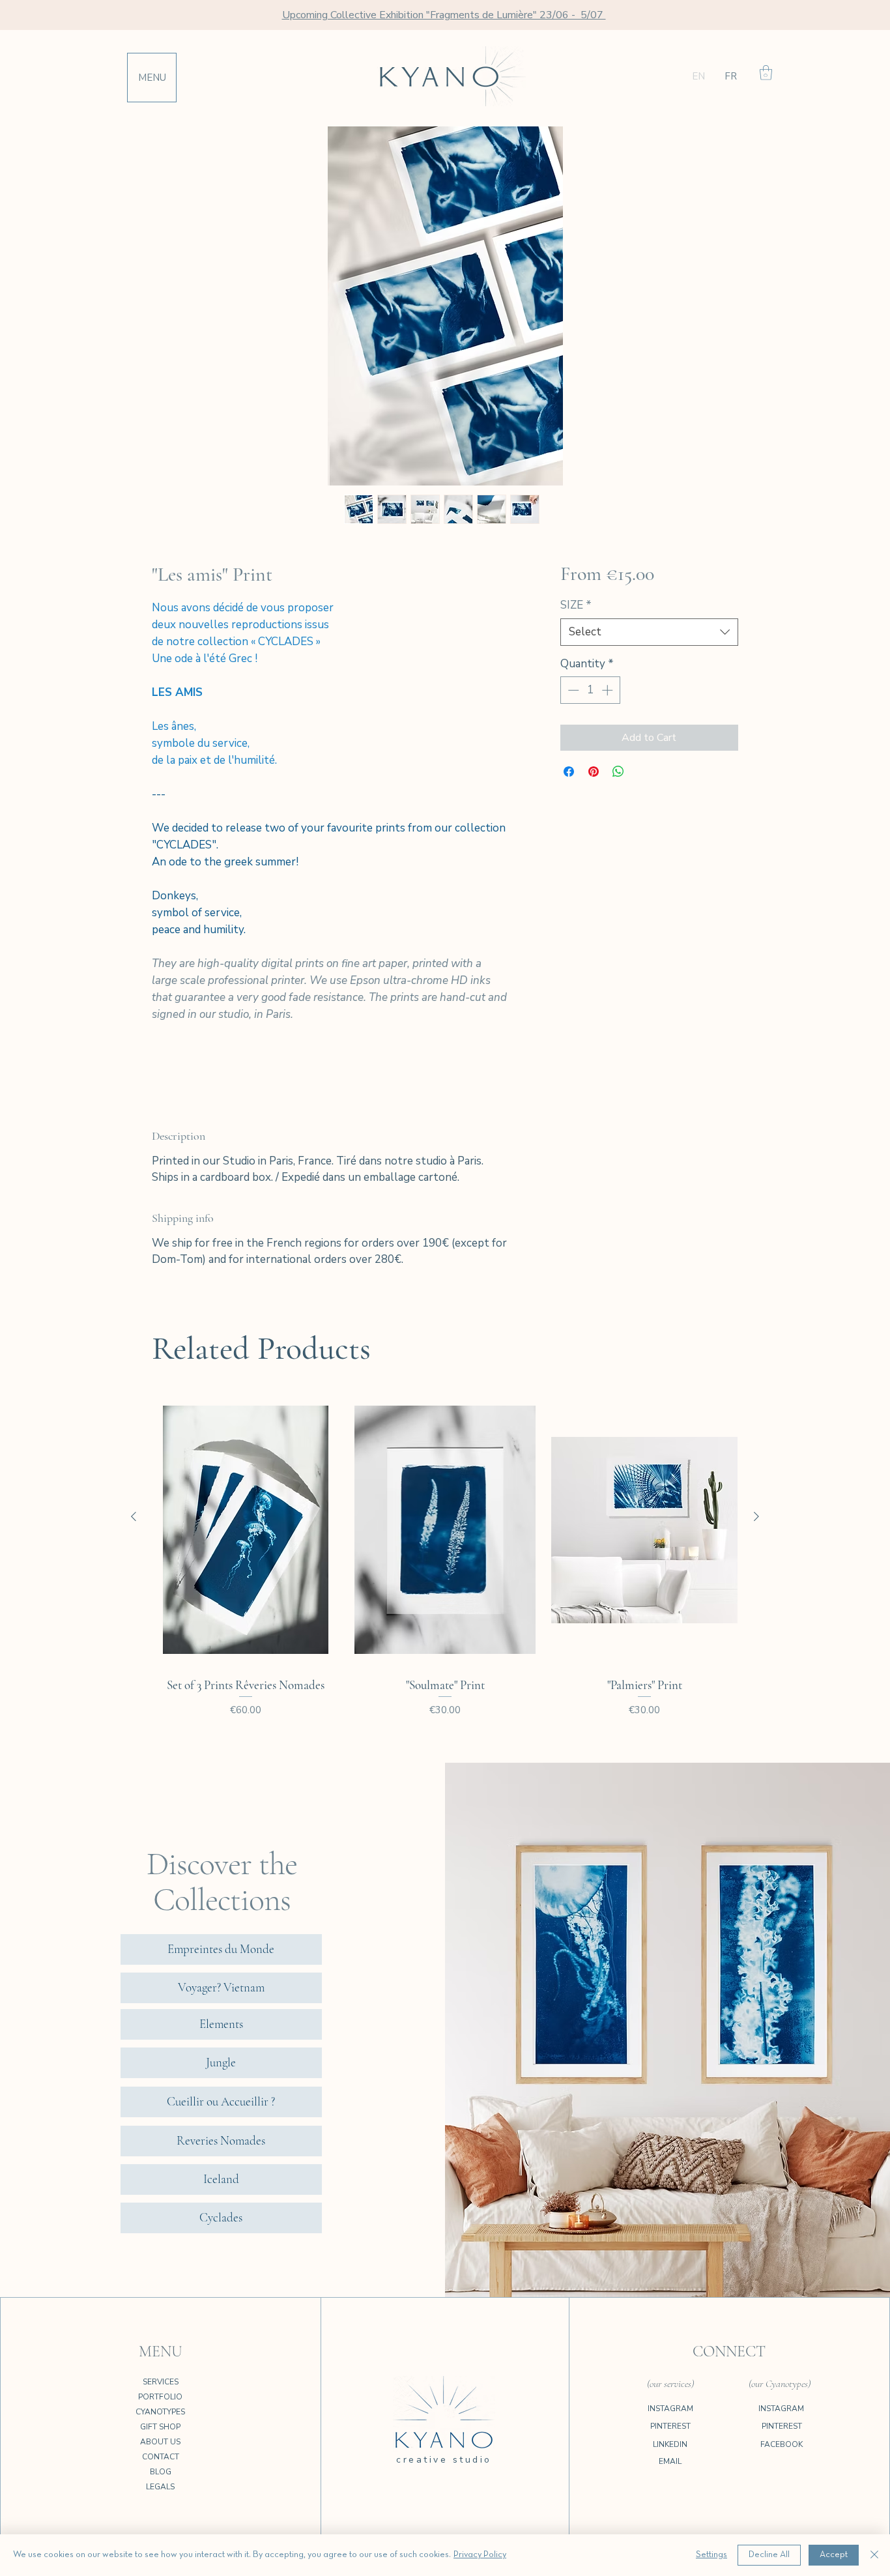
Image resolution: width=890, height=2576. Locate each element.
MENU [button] (152, 78)
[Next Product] (756, 1516)
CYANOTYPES (160, 2412)
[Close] (874, 2555)
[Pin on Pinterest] (594, 772)
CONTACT (161, 2457)
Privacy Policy (480, 2555)
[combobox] (649, 632)
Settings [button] (711, 2555)
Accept (834, 2555)
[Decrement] (572, 690)
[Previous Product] (134, 1516)
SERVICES (161, 2382)
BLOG (161, 2472)
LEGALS (160, 2487)
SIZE (576, 605)
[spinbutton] (590, 690)
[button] (766, 73)
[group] (445, 1570)
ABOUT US (160, 2442)
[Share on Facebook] (569, 772)
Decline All (769, 2555)
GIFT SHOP (160, 2427)
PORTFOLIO (160, 2397)
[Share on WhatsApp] (618, 772)
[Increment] (609, 690)
